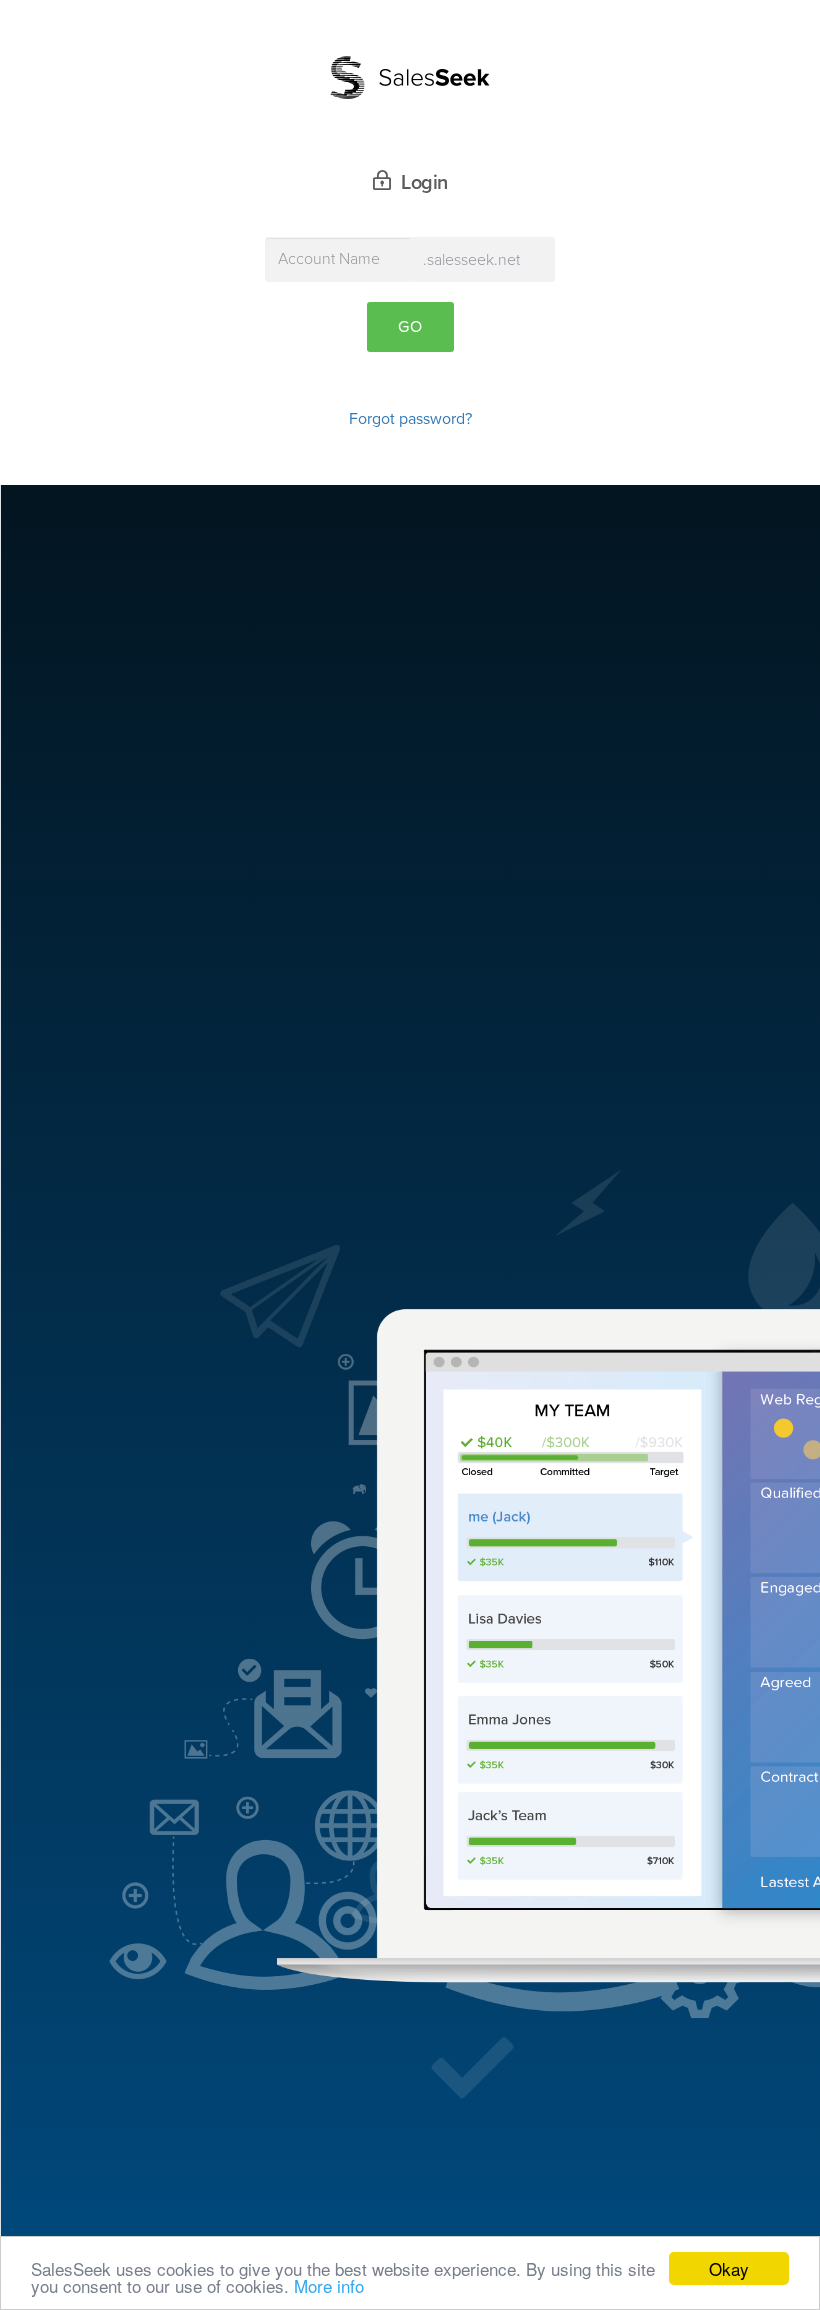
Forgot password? (410, 419)
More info (329, 2285)
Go (410, 327)
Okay (729, 2268)
